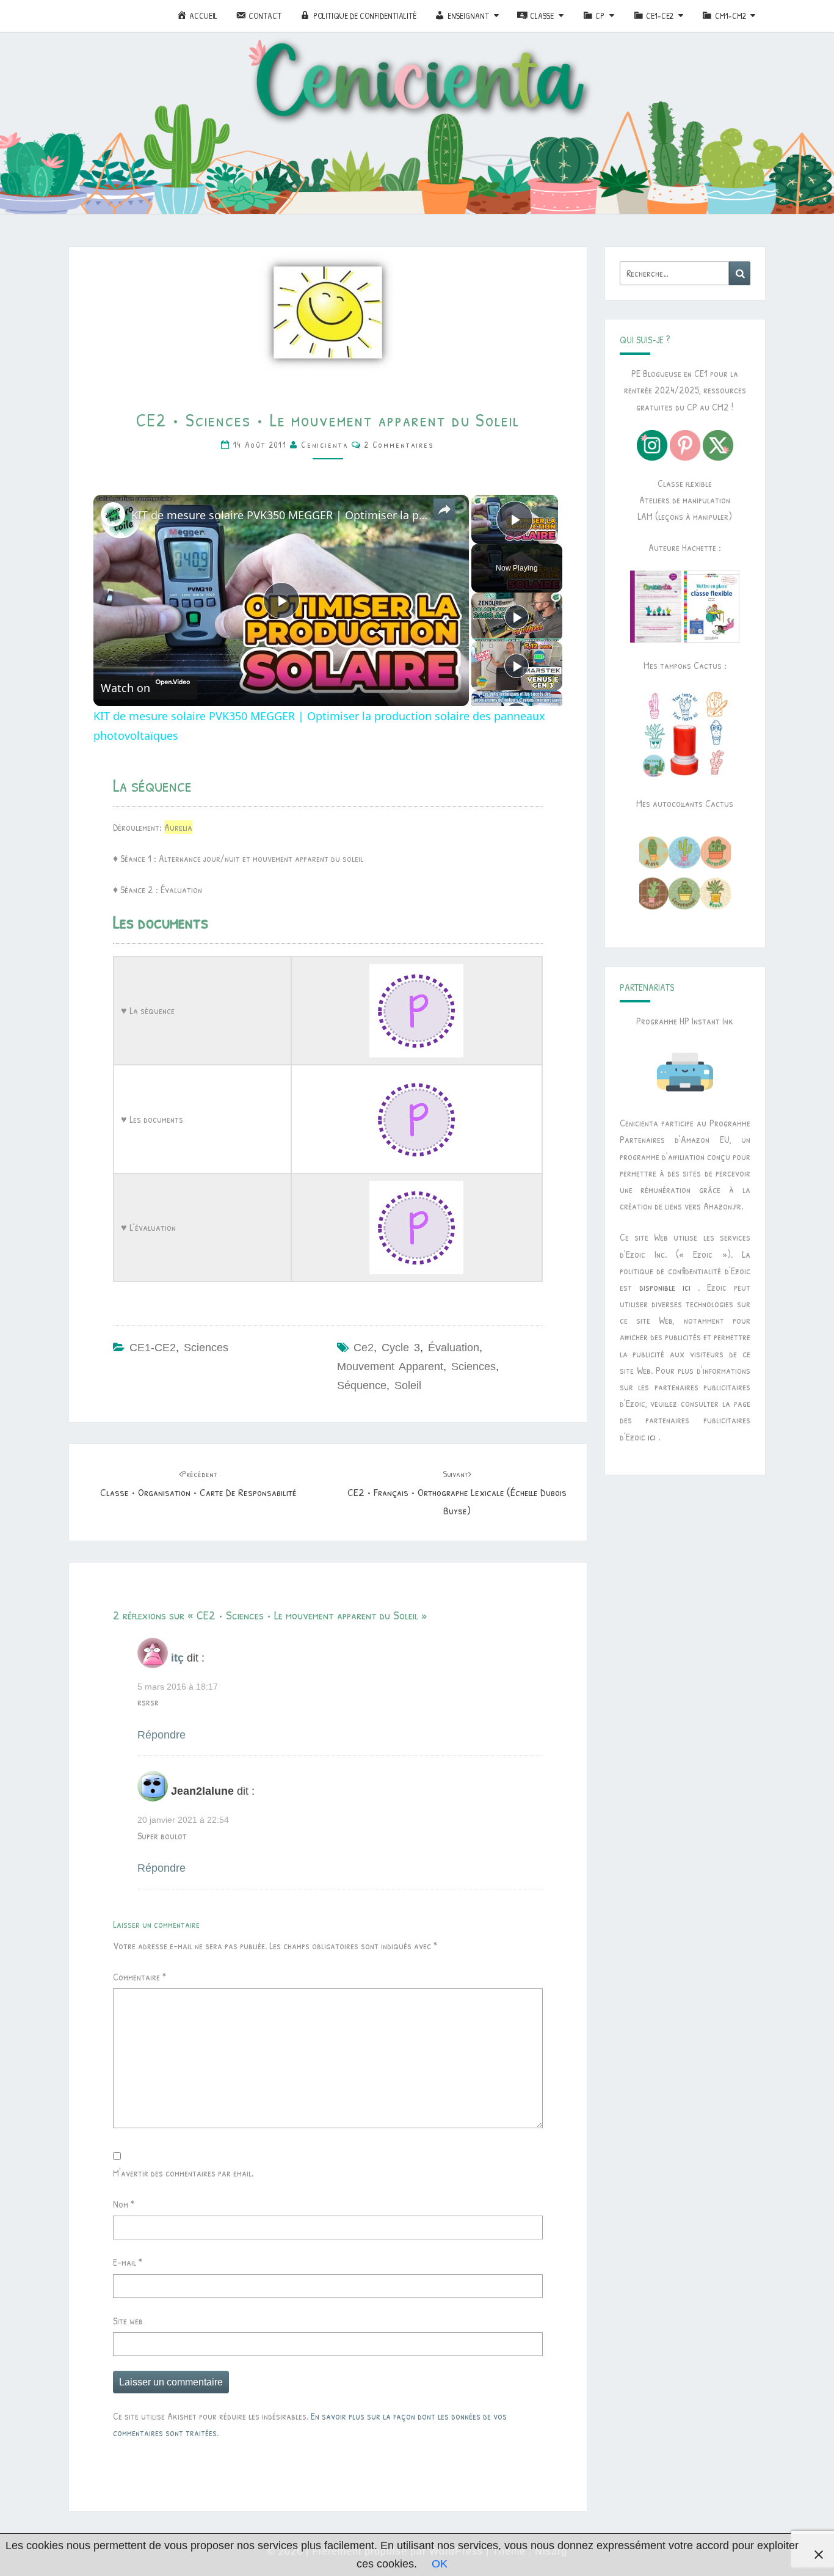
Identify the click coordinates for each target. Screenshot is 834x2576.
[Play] (517, 617)
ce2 (364, 1348)
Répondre (161, 1735)
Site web (128, 2321)
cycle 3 (401, 1348)
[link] (113, 514)
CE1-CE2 (153, 1348)
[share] (444, 509)
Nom (124, 2204)
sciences (473, 1366)
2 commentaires (399, 444)
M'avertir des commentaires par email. (183, 2173)
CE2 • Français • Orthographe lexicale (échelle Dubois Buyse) (457, 1493)
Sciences (206, 1348)
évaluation (454, 1348)
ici (652, 1437)
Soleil (408, 1385)
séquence (362, 1385)
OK (440, 2564)
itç (177, 1658)
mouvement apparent (390, 1366)
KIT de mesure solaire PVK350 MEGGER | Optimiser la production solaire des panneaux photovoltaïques (279, 515)
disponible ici (665, 1287)
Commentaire (140, 1977)
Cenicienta (325, 444)
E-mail (128, 2262)
